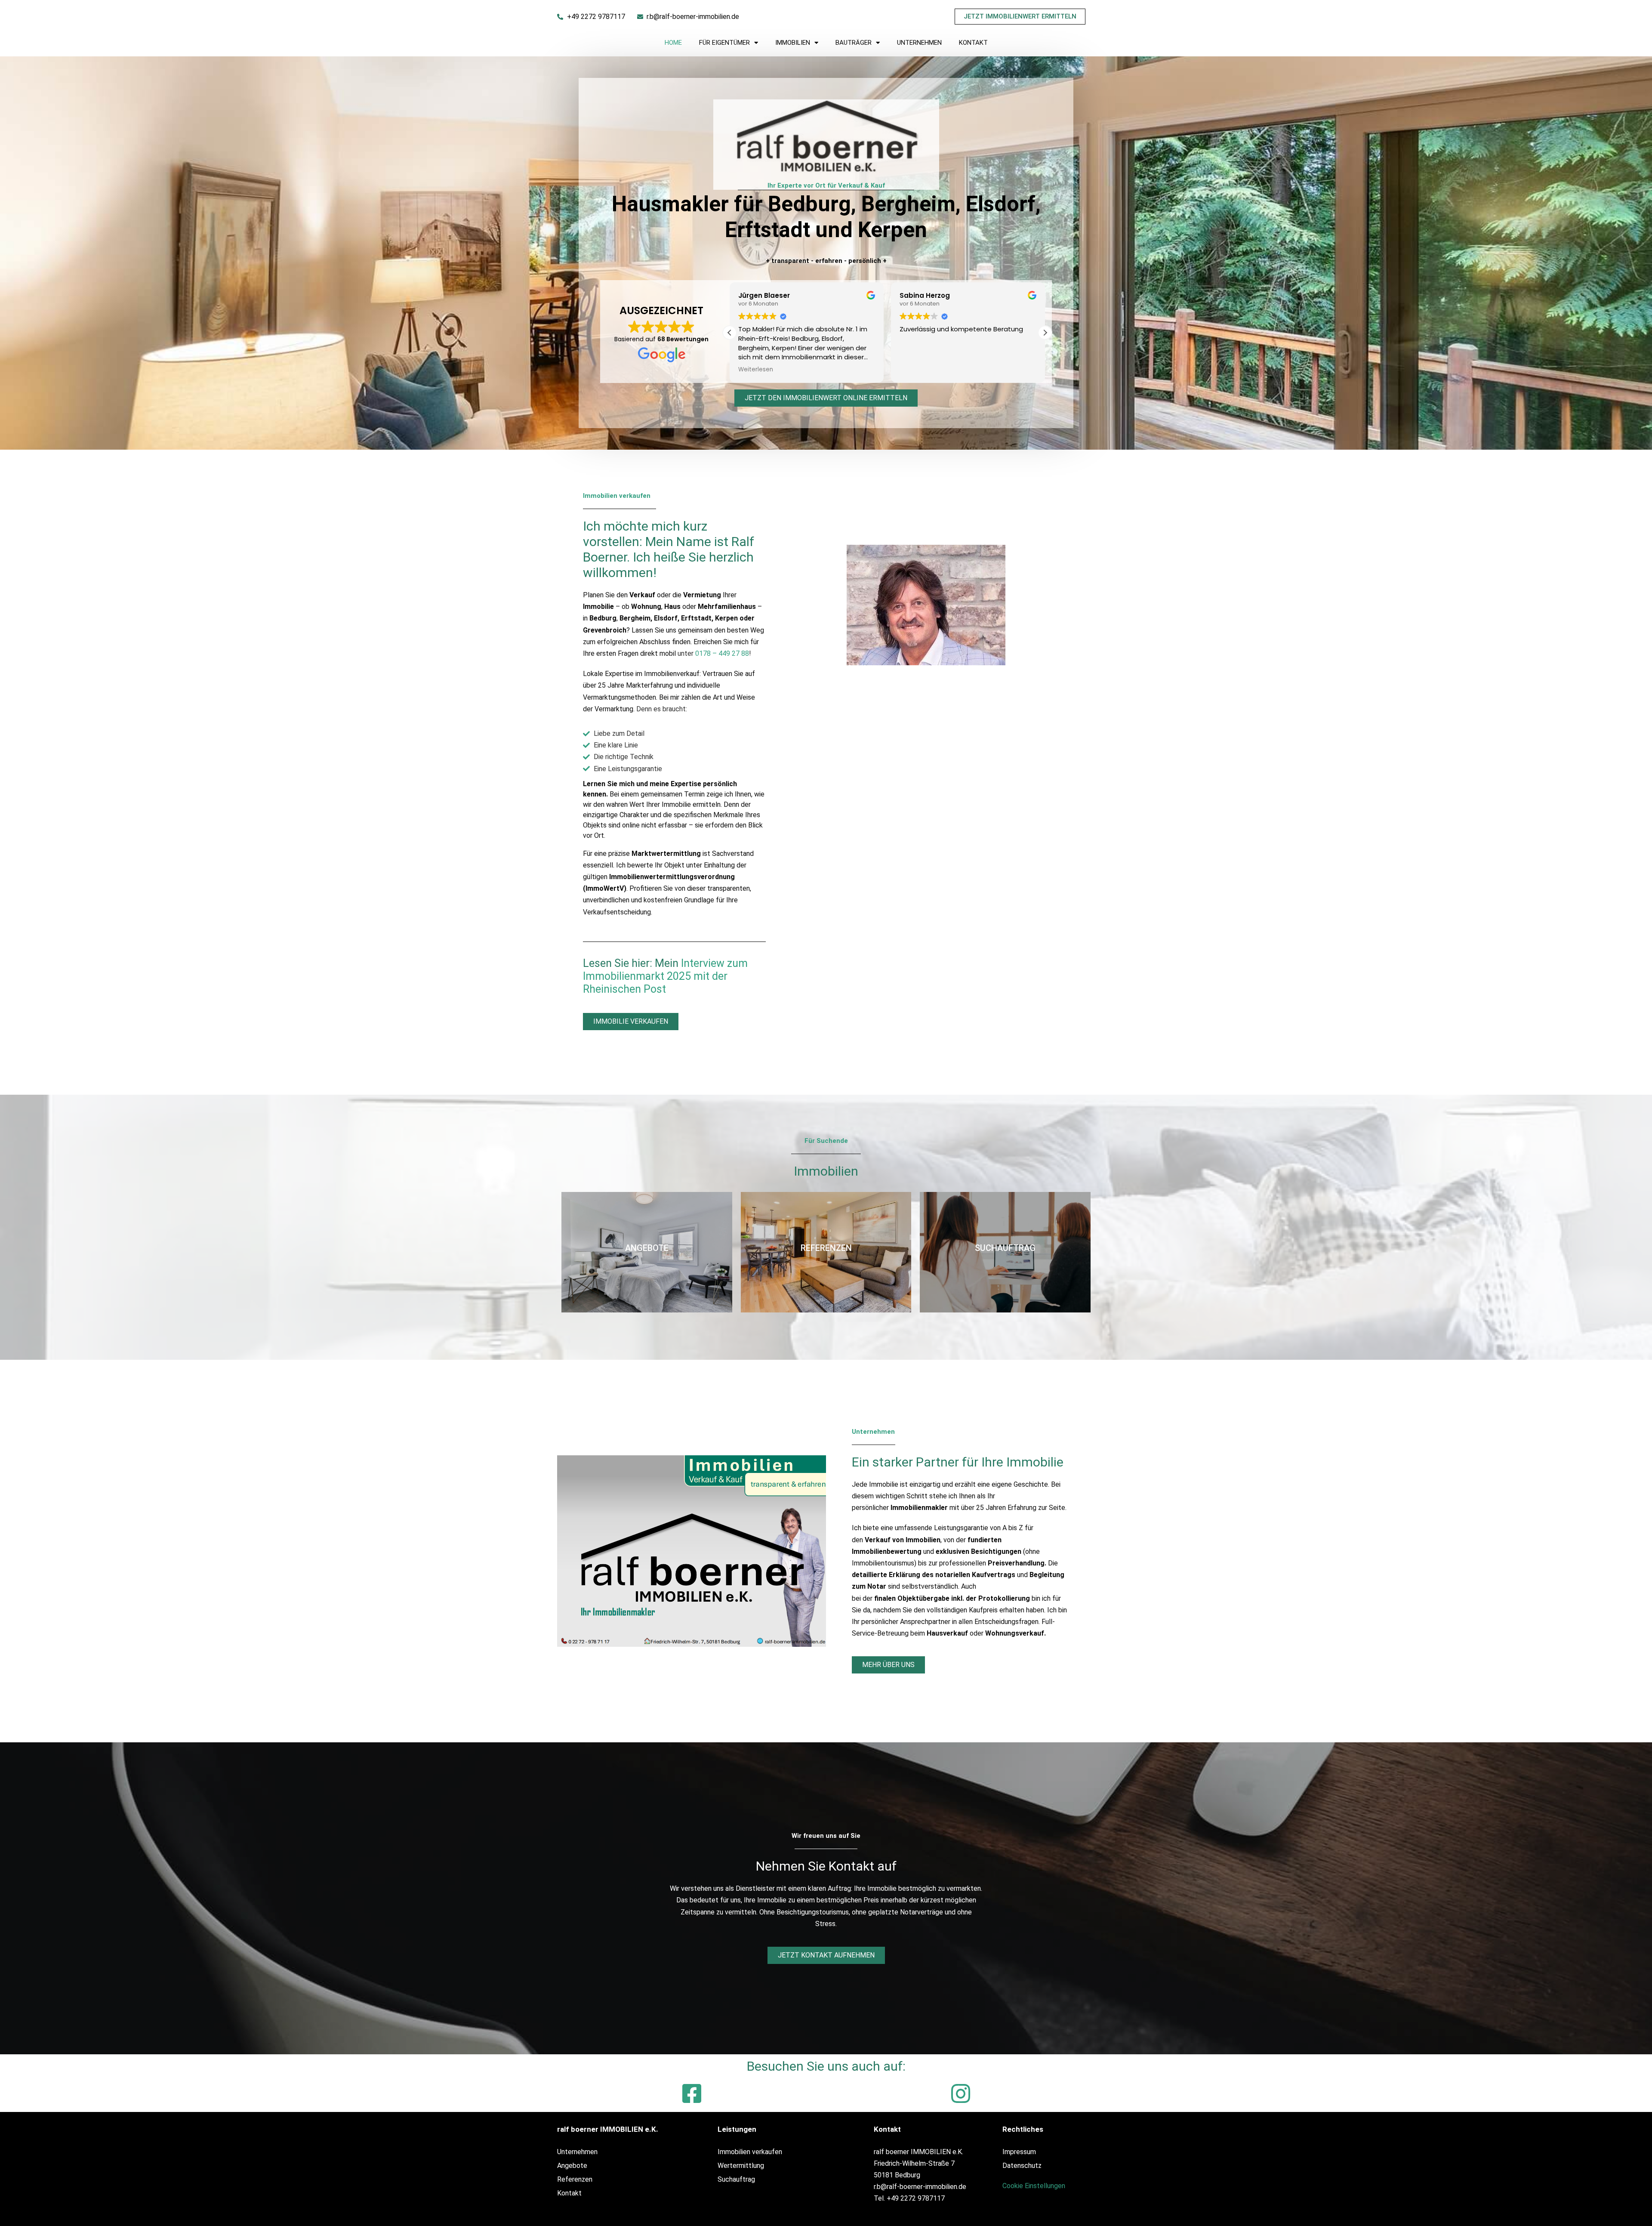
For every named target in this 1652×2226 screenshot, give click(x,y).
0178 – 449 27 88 (722, 653)
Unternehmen (919, 43)
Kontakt (973, 43)
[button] (1045, 333)
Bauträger (854, 43)
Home (673, 43)
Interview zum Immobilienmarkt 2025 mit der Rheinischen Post (665, 976)
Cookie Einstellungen (1034, 2186)
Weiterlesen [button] (917, 370)
